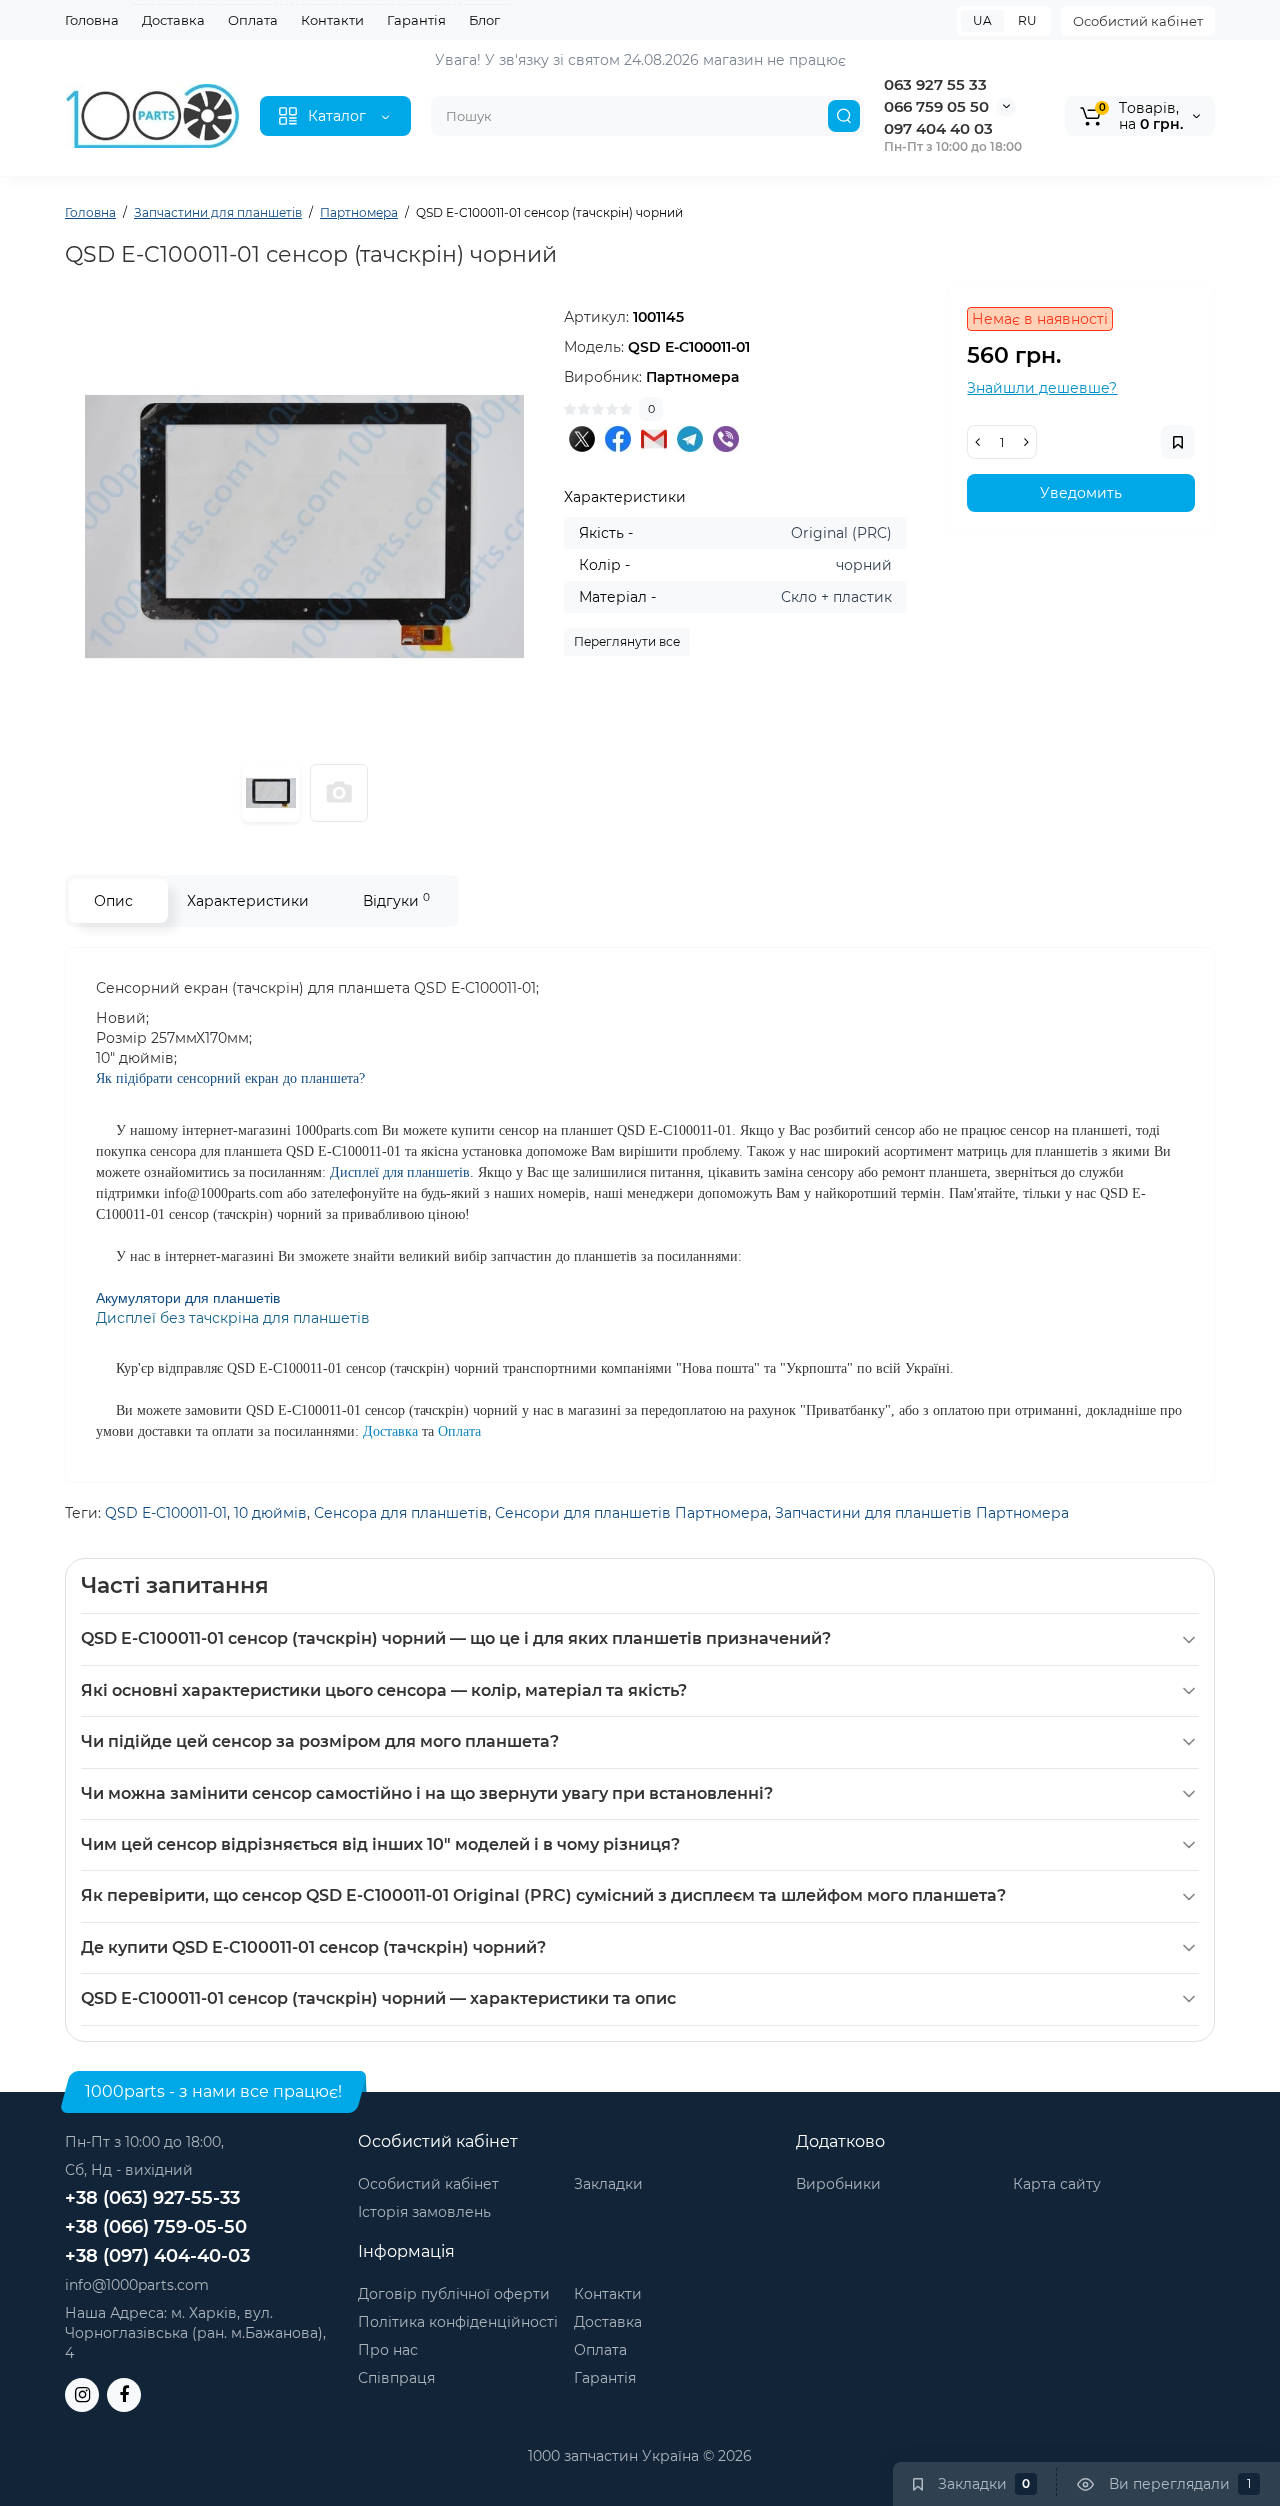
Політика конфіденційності (458, 2322)
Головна (92, 20)
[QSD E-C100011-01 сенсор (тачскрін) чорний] (304, 526)
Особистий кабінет (1138, 21)
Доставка (173, 20)
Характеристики (248, 901)
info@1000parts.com (137, 2285)
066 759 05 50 (936, 106)
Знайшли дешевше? (1042, 388)
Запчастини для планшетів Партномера (922, 1513)
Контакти (332, 20)
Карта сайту (1057, 2184)
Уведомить (1081, 493)
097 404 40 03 (938, 128)
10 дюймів (270, 1513)
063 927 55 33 (935, 84)
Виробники (838, 2184)
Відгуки (396, 900)
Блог (484, 20)
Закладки (608, 2184)
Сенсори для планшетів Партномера (631, 1513)
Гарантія (416, 20)
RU (1027, 20)
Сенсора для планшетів (401, 1513)
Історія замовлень (424, 2212)
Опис (113, 901)
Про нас (388, 2350)
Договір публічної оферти (454, 2294)
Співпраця (396, 2378)
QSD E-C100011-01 (166, 1513)
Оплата (253, 20)
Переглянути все (627, 641)
